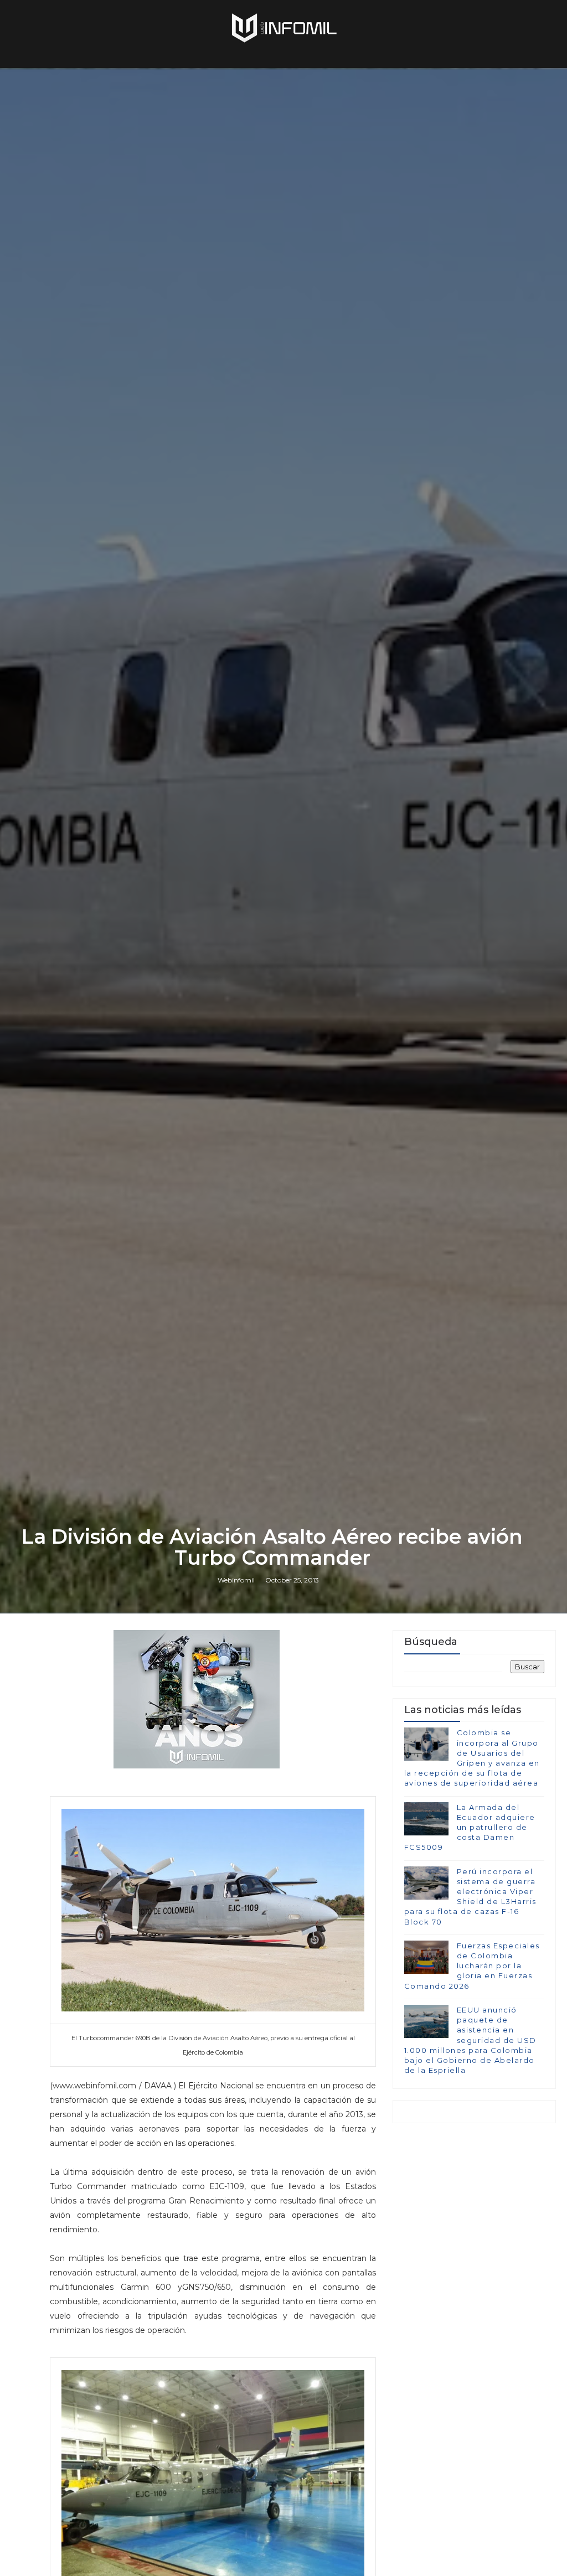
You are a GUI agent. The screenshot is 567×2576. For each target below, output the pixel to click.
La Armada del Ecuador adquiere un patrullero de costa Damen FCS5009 (470, 1827)
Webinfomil (236, 1580)
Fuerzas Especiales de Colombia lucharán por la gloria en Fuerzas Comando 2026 (472, 1966)
